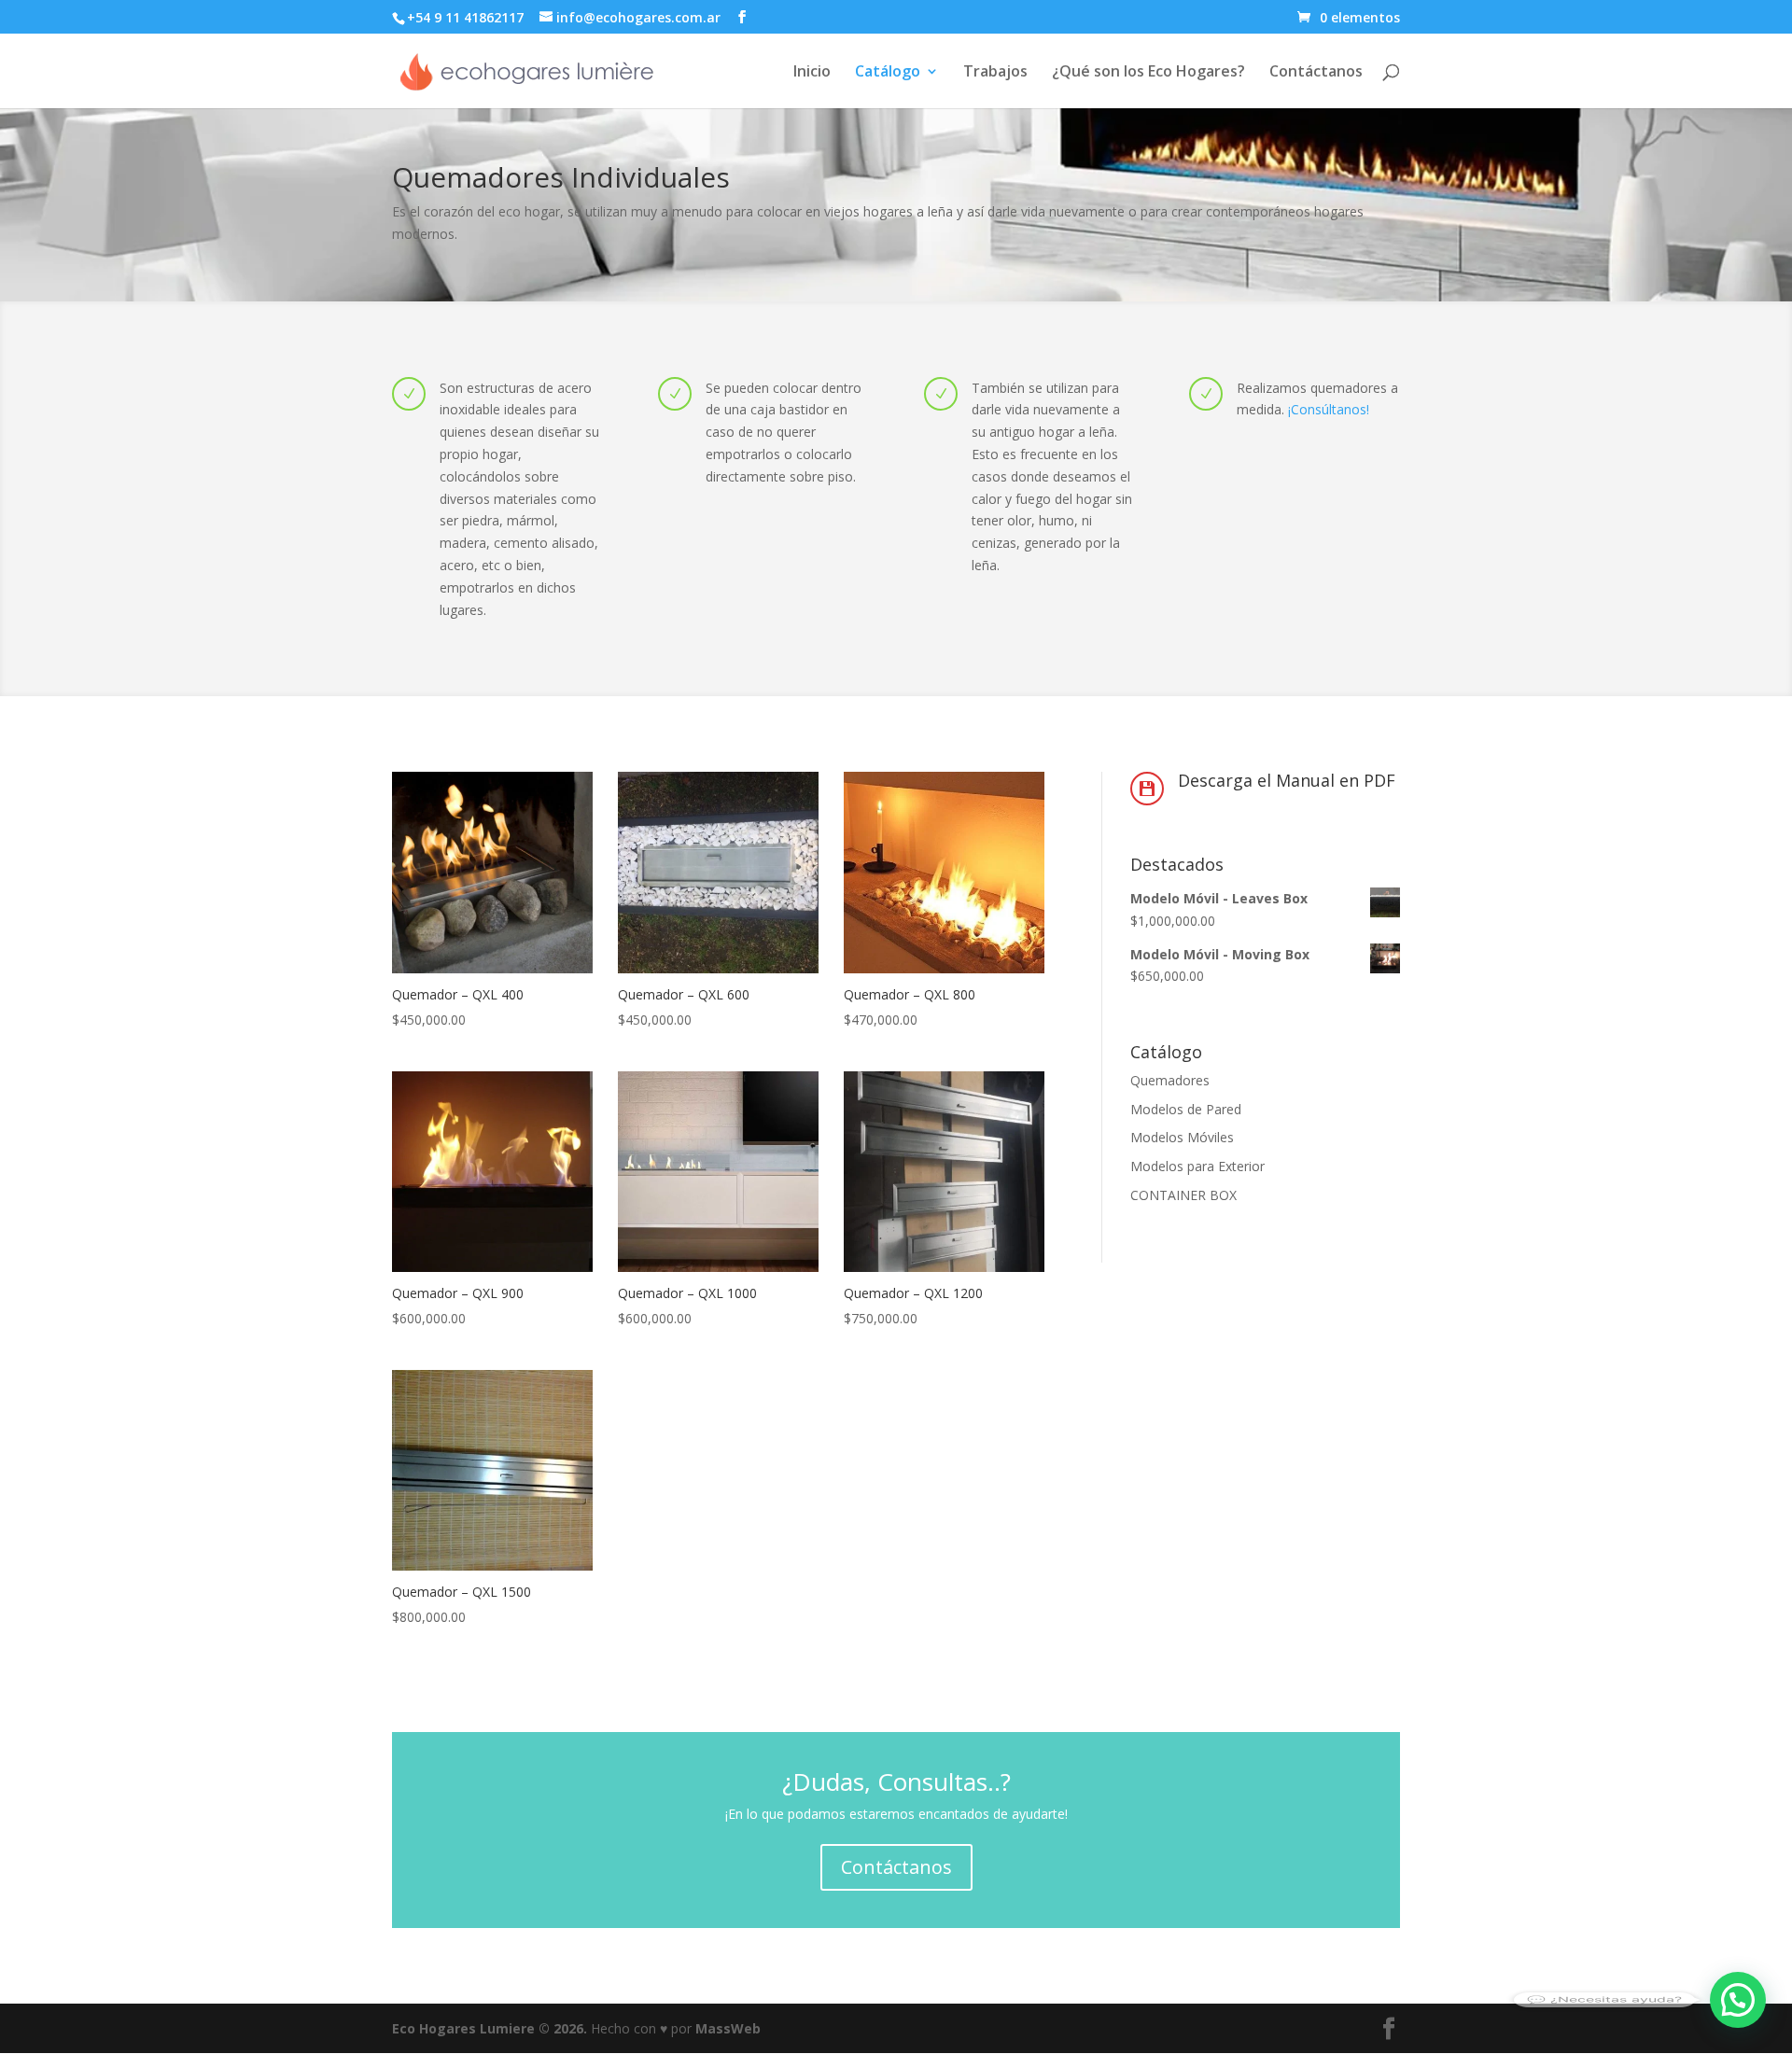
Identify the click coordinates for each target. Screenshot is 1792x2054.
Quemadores (1170, 1080)
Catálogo (888, 73)
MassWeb (728, 2028)
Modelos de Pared (1186, 1109)
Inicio (812, 73)
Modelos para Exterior (1197, 1166)
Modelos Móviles (1182, 1137)
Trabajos (995, 73)
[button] (1738, 2000)
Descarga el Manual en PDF (1287, 780)
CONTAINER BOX (1183, 1195)
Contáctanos (1316, 73)
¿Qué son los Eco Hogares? (1148, 73)
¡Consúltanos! (1329, 409)
